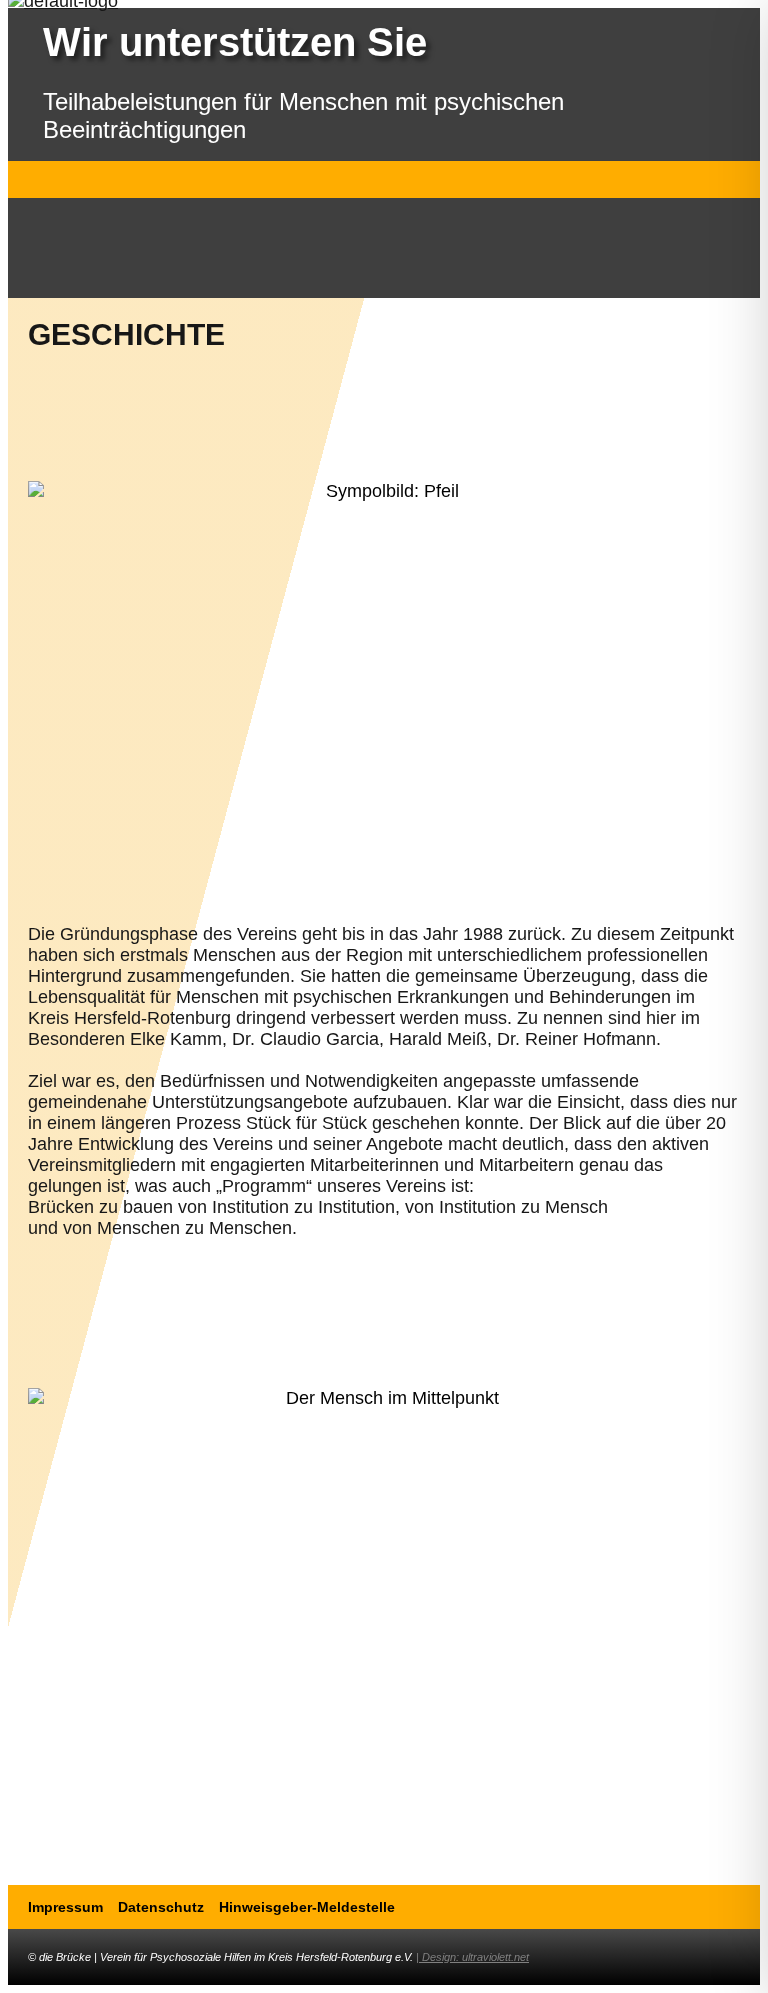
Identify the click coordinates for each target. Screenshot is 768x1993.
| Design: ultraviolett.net (472, 1957)
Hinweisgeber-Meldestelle (307, 1907)
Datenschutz (161, 1907)
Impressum (65, 1907)
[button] (384, 179)
